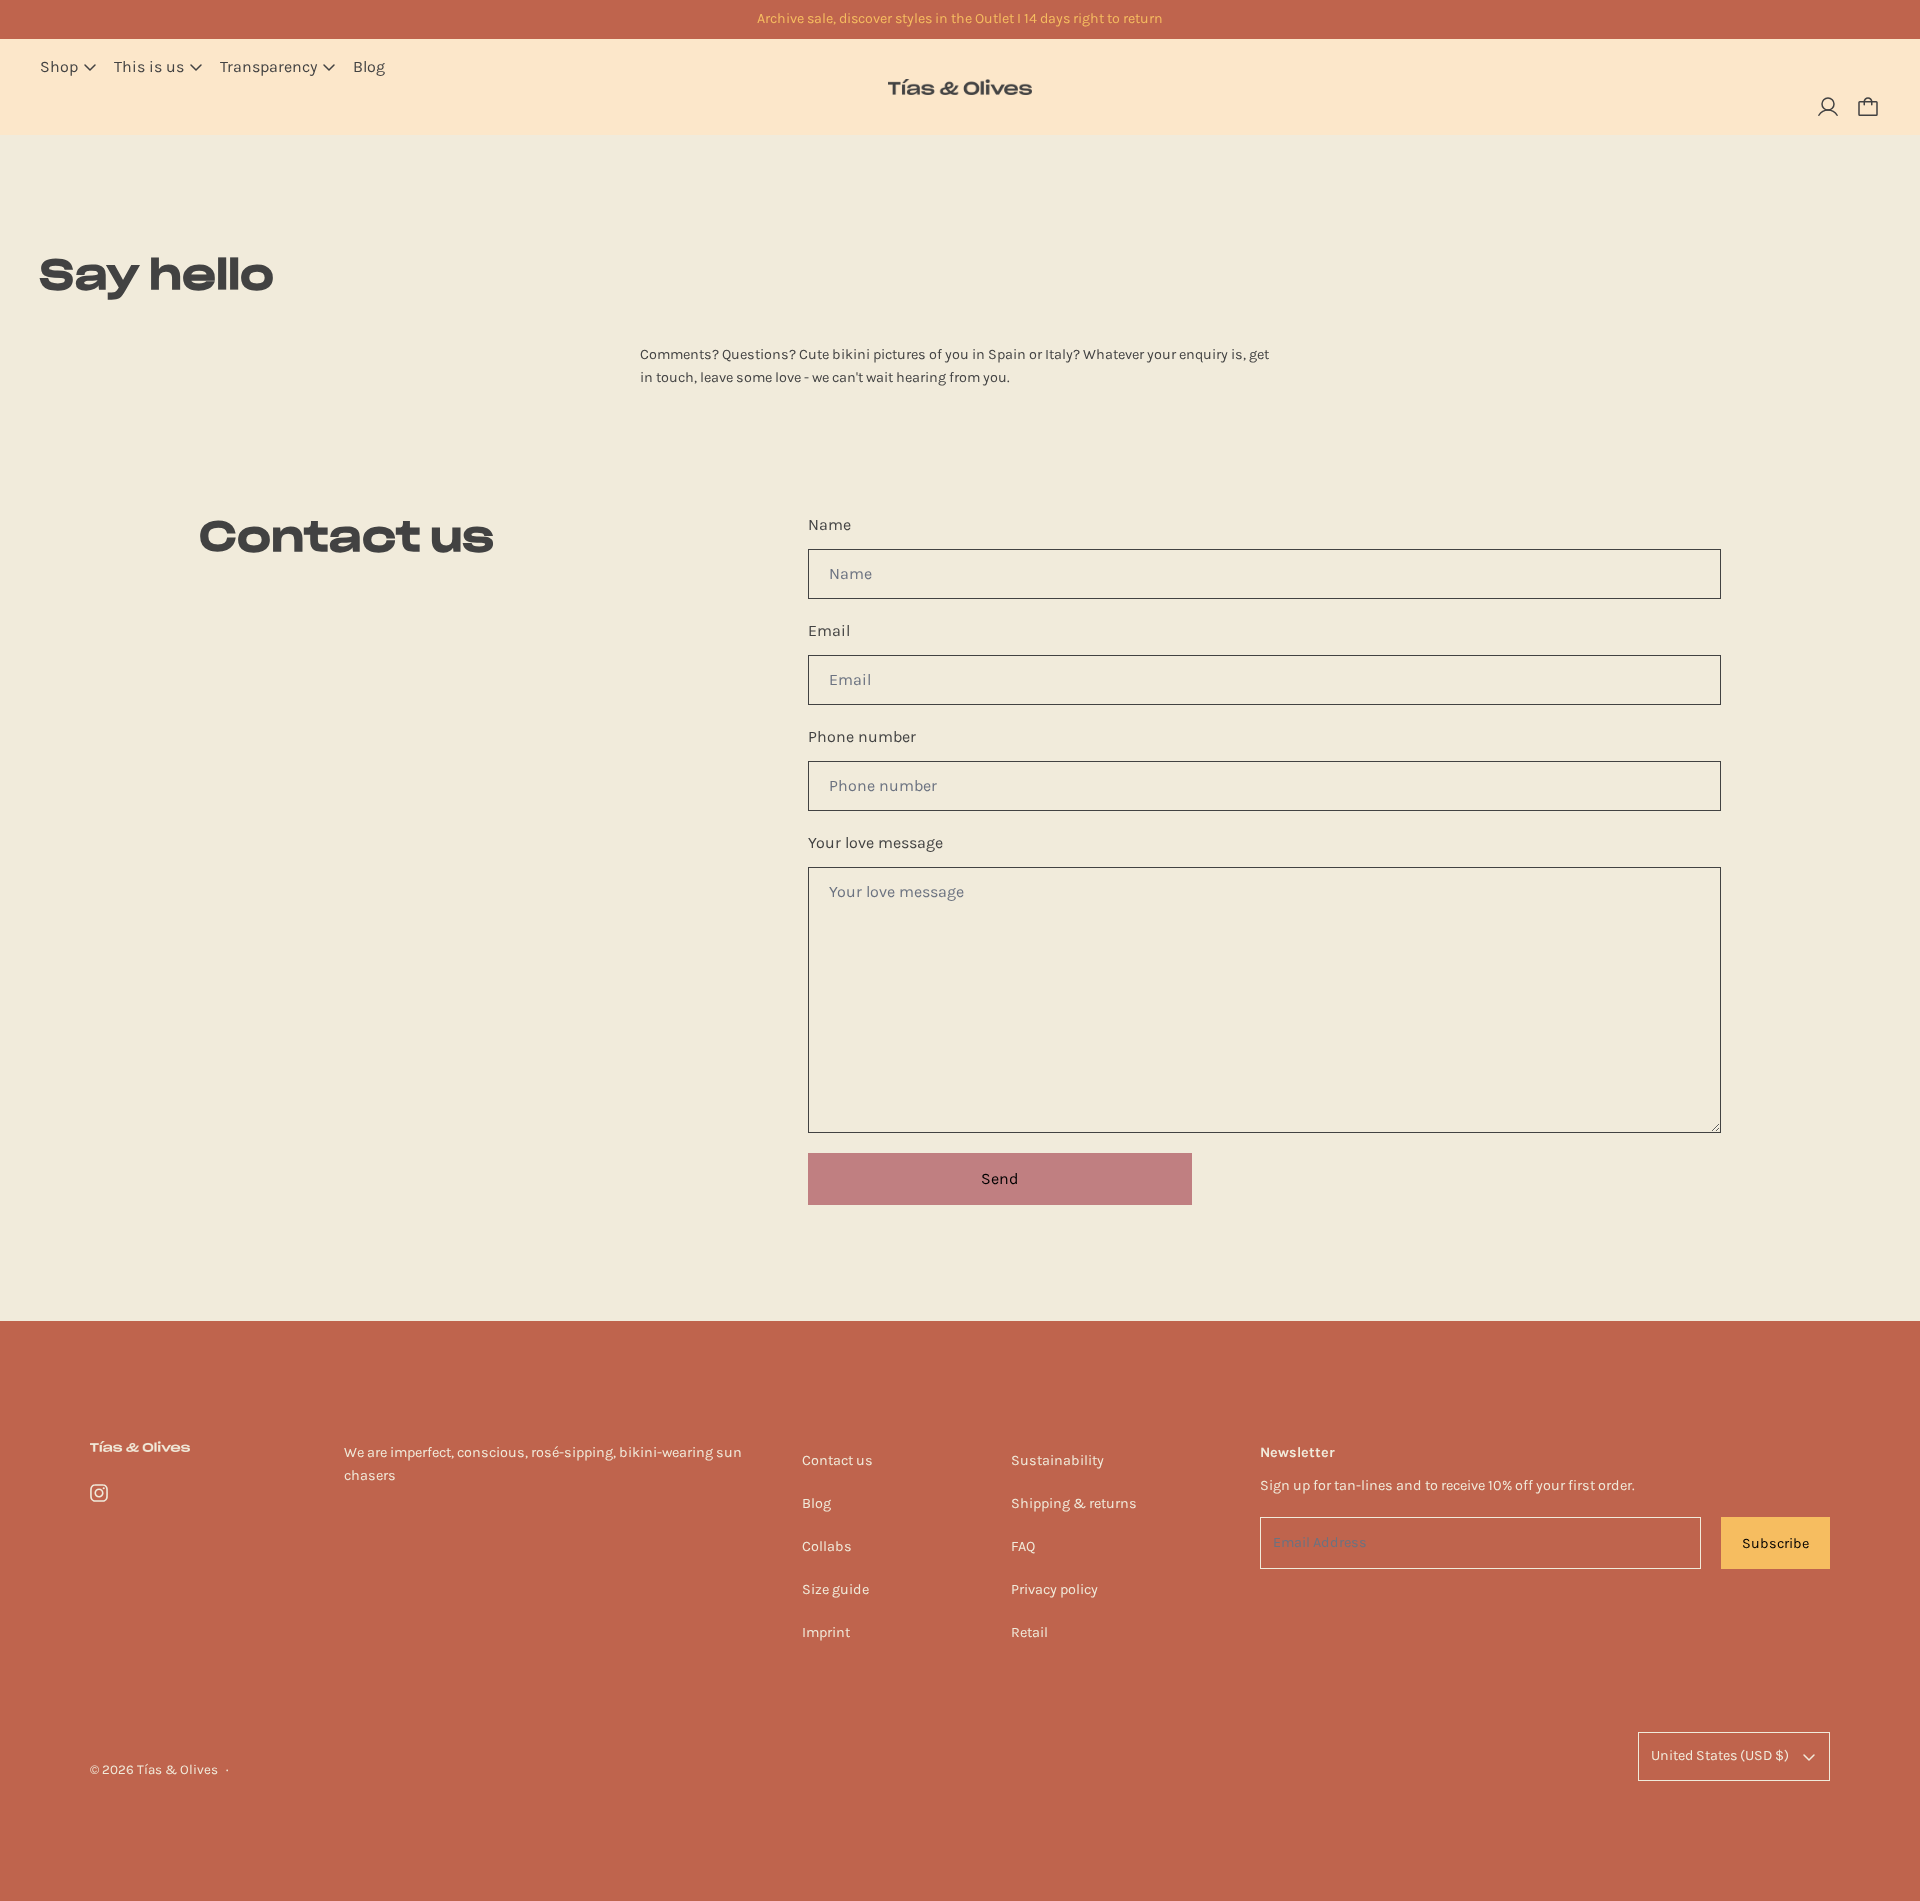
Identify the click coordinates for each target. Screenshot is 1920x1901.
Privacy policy (1054, 1589)
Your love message (875, 842)
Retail (1029, 1632)
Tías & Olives (177, 1769)
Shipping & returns (1074, 1503)
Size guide (835, 1589)
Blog (369, 66)
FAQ (1023, 1546)
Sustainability (1057, 1460)
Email (829, 630)
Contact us (837, 1460)
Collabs (827, 1546)
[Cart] (1868, 107)
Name (829, 524)
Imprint (826, 1632)
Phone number (862, 736)
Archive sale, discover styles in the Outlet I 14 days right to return (960, 18)
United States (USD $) (1720, 1755)
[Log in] (1828, 107)
